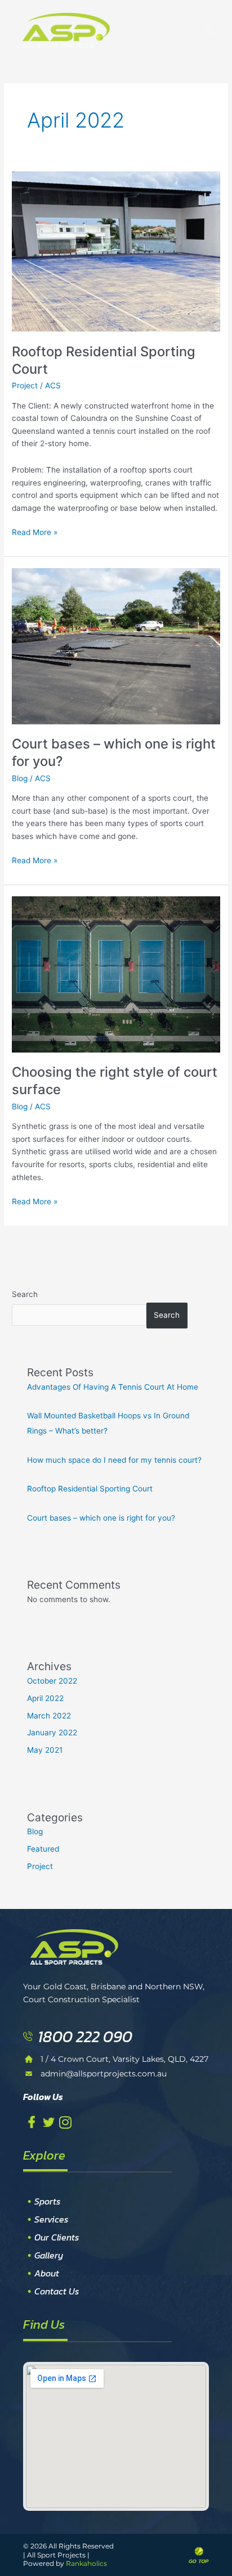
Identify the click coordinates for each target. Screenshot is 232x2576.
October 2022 (52, 1681)
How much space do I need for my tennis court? (114, 1460)
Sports (47, 2201)
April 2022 (45, 1698)
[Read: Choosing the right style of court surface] (116, 974)
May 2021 (45, 1750)
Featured (43, 1849)
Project (25, 386)
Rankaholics (86, 2563)
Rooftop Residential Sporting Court (90, 1489)
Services (51, 2219)
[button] (208, 30)
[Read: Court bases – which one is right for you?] (116, 646)
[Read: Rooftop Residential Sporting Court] (116, 251)
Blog (20, 778)
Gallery (49, 2255)
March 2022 (49, 1716)
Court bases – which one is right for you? (101, 1518)
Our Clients (57, 2237)
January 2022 (52, 1733)
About (47, 2273)
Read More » (35, 531)
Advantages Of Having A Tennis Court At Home (113, 1387)
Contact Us (57, 2291)
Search (25, 1294)
